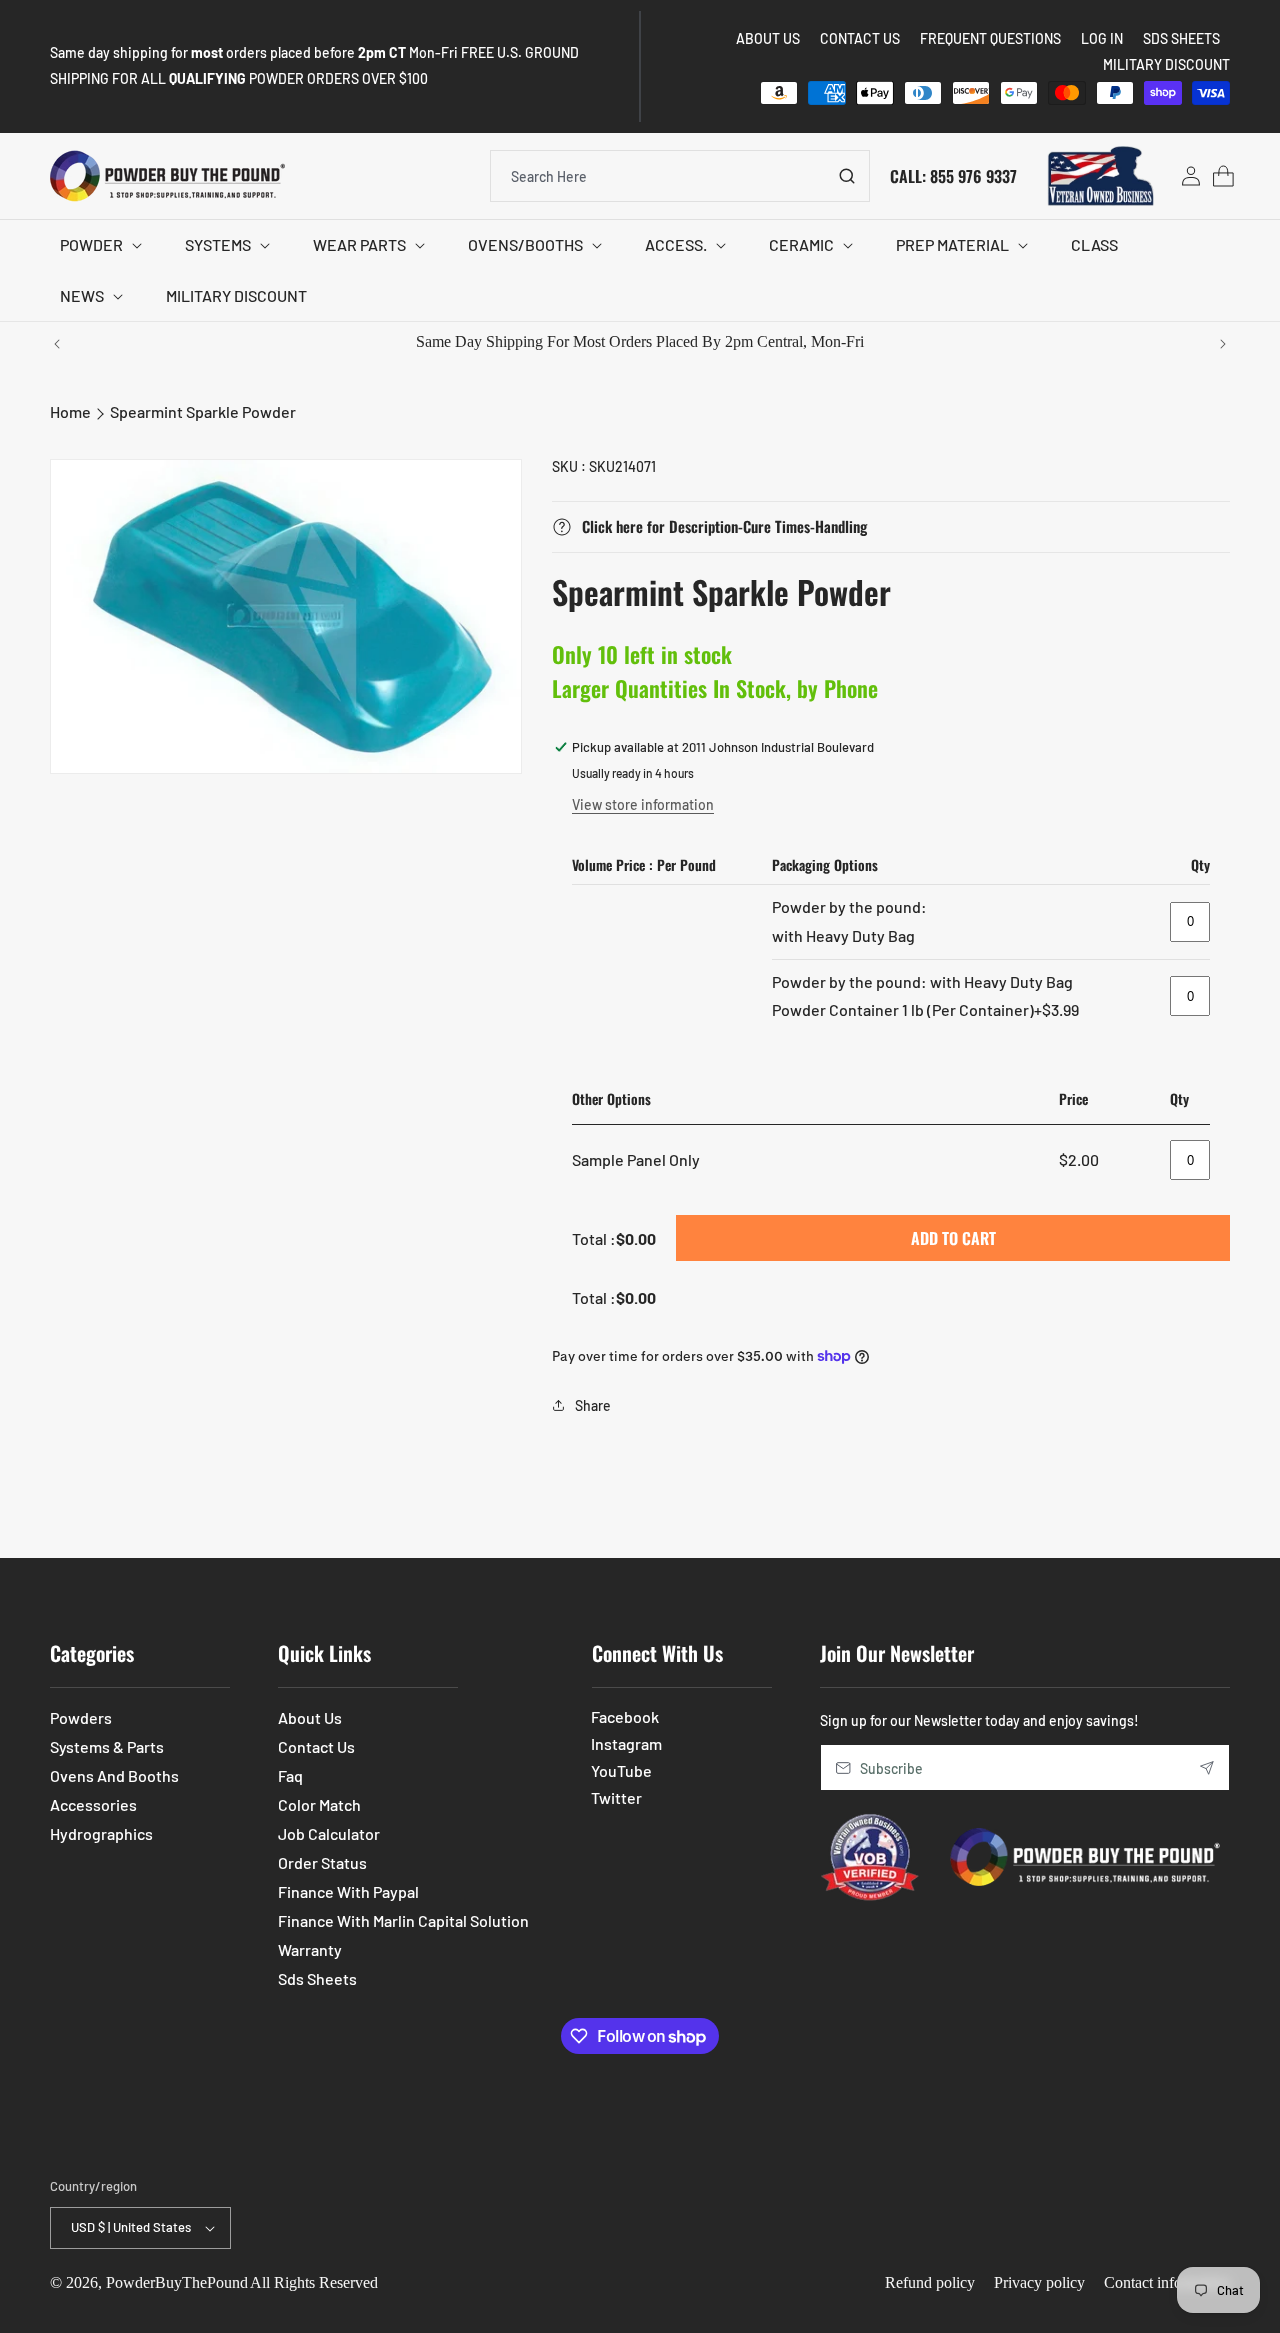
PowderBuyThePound (177, 2282)
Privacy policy (1039, 2282)
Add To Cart (953, 1238)
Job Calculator (329, 1833)
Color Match (319, 1804)
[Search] (847, 176)
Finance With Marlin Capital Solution (403, 1920)
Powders (81, 1717)
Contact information (1167, 2282)
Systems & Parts (107, 1746)
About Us (310, 1717)
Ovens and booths (114, 1775)
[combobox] (680, 176)
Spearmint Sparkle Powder (203, 411)
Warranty (310, 1949)
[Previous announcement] (57, 344)
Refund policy (930, 2282)
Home (70, 411)
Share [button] (593, 1405)
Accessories (93, 1804)
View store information (643, 804)
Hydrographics (101, 1833)
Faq (290, 1775)
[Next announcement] (1223, 344)
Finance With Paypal (348, 1891)
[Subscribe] (1207, 1767)
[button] (97, 245)
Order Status (322, 1862)
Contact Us (316, 1746)
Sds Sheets (317, 1978)
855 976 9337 (973, 175)
